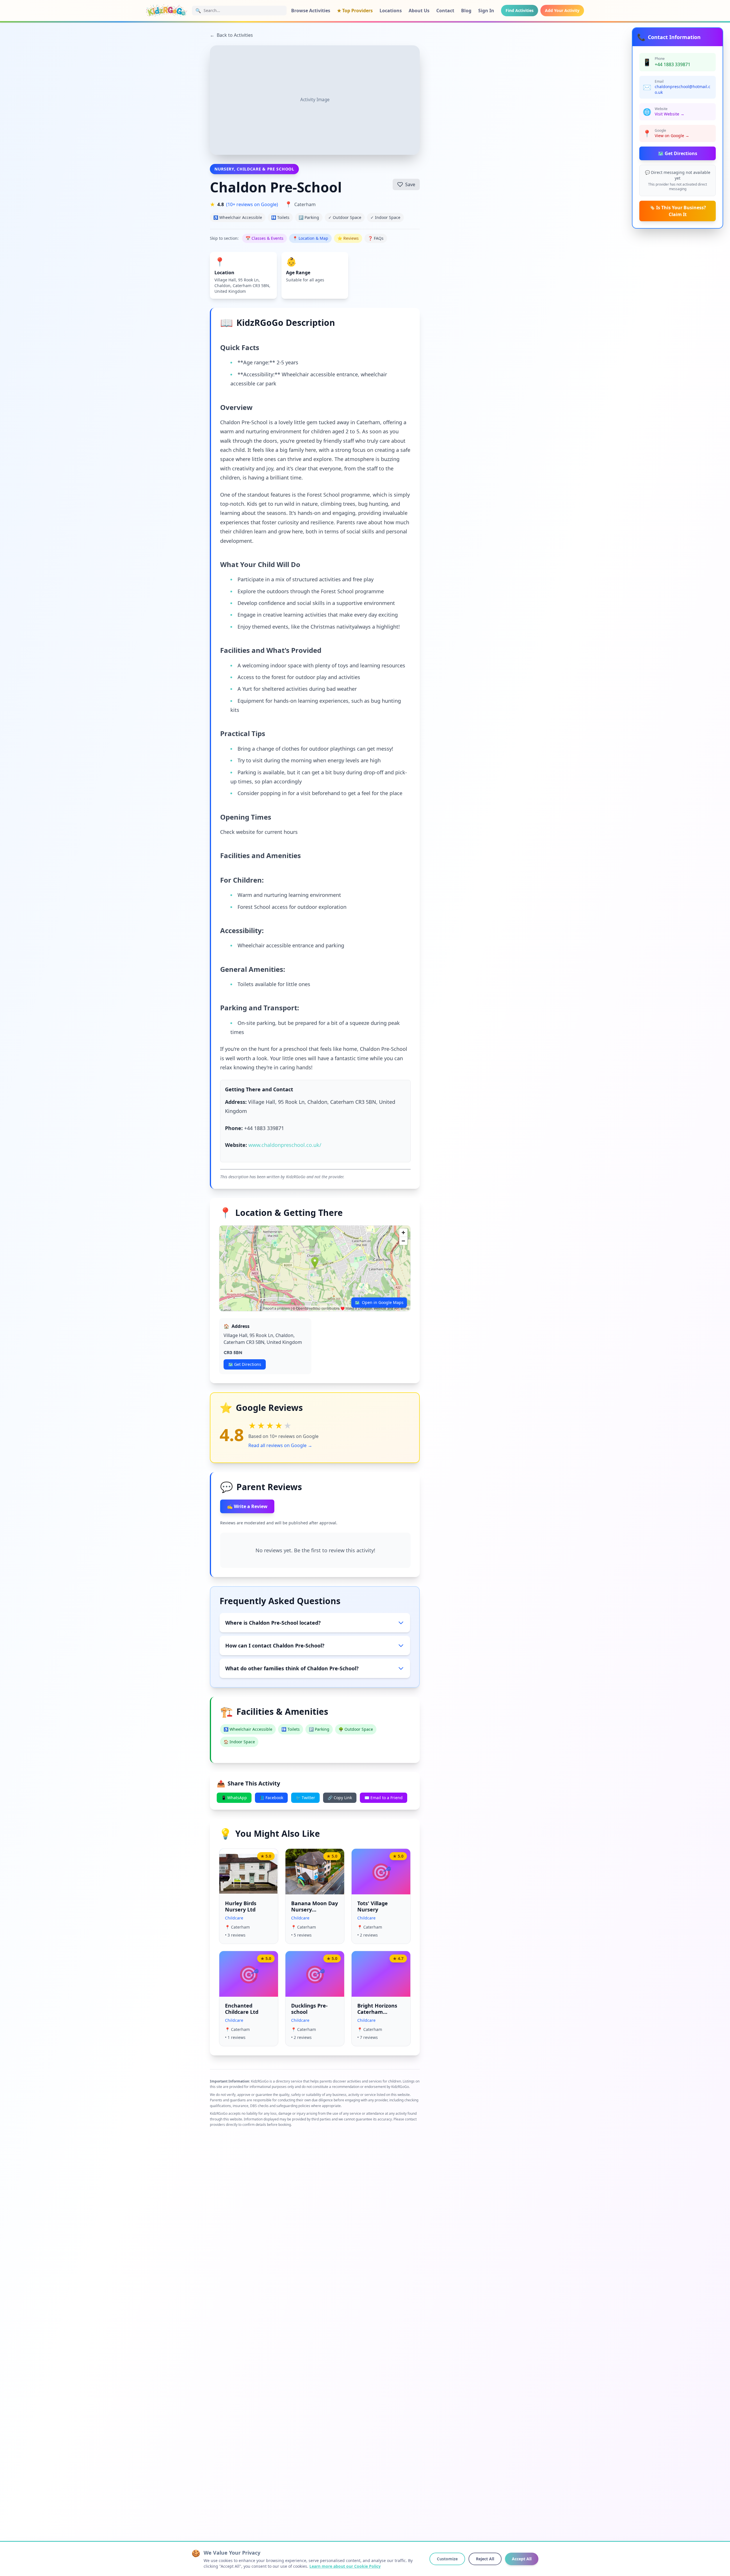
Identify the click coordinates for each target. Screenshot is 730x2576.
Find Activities (520, 10)
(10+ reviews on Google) (252, 204)
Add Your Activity (562, 10)
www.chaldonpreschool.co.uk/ (285, 1145)
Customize (447, 2559)
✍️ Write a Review (247, 1506)
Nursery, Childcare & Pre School (254, 169)
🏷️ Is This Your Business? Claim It (678, 211)
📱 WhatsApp (234, 1798)
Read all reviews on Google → (280, 1445)
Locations (391, 11)
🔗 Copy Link (340, 1798)
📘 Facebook (271, 1798)
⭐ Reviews (348, 238)
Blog (466, 11)
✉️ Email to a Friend (384, 1798)
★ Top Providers (355, 11)
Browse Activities (311, 11)
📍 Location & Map (310, 238)
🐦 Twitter (305, 1798)
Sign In (486, 11)
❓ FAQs (376, 238)
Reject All (485, 2559)
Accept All (522, 2559)
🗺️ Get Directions (678, 153)
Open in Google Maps (379, 1302)
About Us (419, 11)
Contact (445, 11)
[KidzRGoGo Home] (167, 11)
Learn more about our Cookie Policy (345, 2566)
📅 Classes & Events (264, 238)
